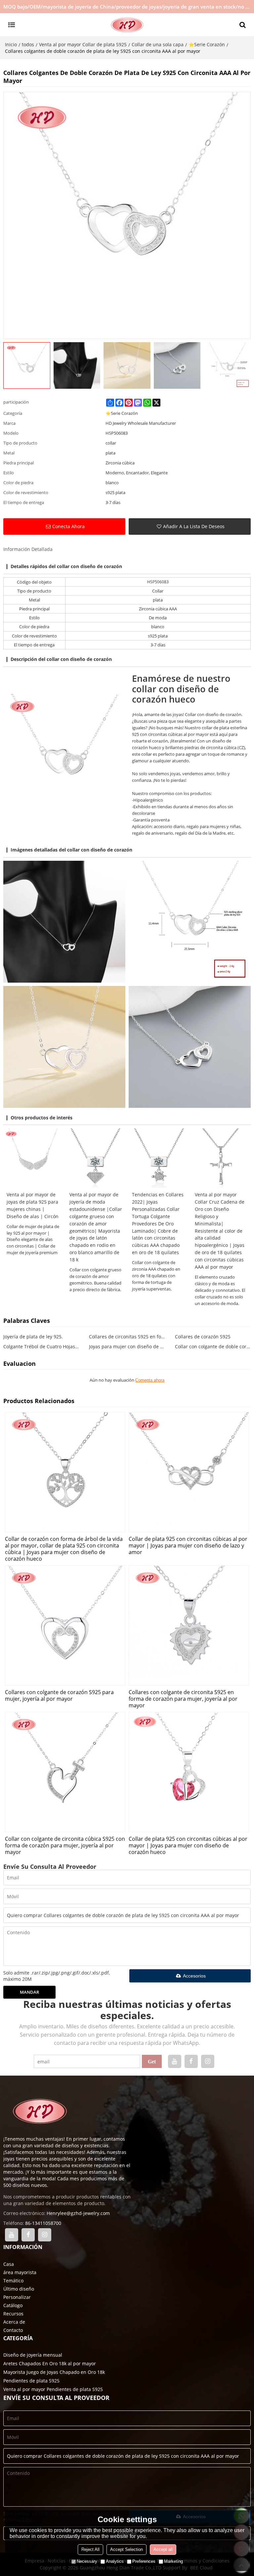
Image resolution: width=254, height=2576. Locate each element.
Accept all (163, 2549)
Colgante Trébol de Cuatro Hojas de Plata (41, 1346)
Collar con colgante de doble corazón (213, 1346)
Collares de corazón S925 (203, 1337)
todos (28, 44)
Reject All (90, 2549)
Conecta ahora (68, 526)
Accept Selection (127, 2549)
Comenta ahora (150, 1380)
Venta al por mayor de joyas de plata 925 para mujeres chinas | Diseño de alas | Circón (33, 1205)
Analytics (115, 2561)
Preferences (144, 2561)
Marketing (173, 2561)
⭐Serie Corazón (207, 44)
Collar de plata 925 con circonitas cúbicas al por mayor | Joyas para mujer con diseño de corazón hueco (188, 1845)
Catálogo (13, 2305)
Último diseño (19, 2289)
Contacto (13, 2330)
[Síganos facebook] (191, 2061)
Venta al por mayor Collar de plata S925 (83, 44)
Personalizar (17, 2297)
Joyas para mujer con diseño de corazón (127, 1346)
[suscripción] (152, 2061)
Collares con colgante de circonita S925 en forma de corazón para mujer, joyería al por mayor (183, 1699)
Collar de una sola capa (158, 44)
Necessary (87, 2561)
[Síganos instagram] (208, 2061)
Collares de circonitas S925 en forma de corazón (127, 1337)
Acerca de (14, 2322)
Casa (9, 2264)
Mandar (29, 1992)
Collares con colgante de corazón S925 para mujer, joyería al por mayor (59, 1695)
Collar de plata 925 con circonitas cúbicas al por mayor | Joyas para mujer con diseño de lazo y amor (188, 1545)
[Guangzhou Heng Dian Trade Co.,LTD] (127, 25)
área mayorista (20, 2272)
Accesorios (194, 1976)
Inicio (11, 44)
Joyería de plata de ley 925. (33, 1337)
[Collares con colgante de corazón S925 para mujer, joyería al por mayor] (65, 1625)
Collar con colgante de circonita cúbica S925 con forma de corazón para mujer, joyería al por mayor (65, 1845)
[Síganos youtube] (175, 2061)
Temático (13, 2281)
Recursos (13, 2314)
